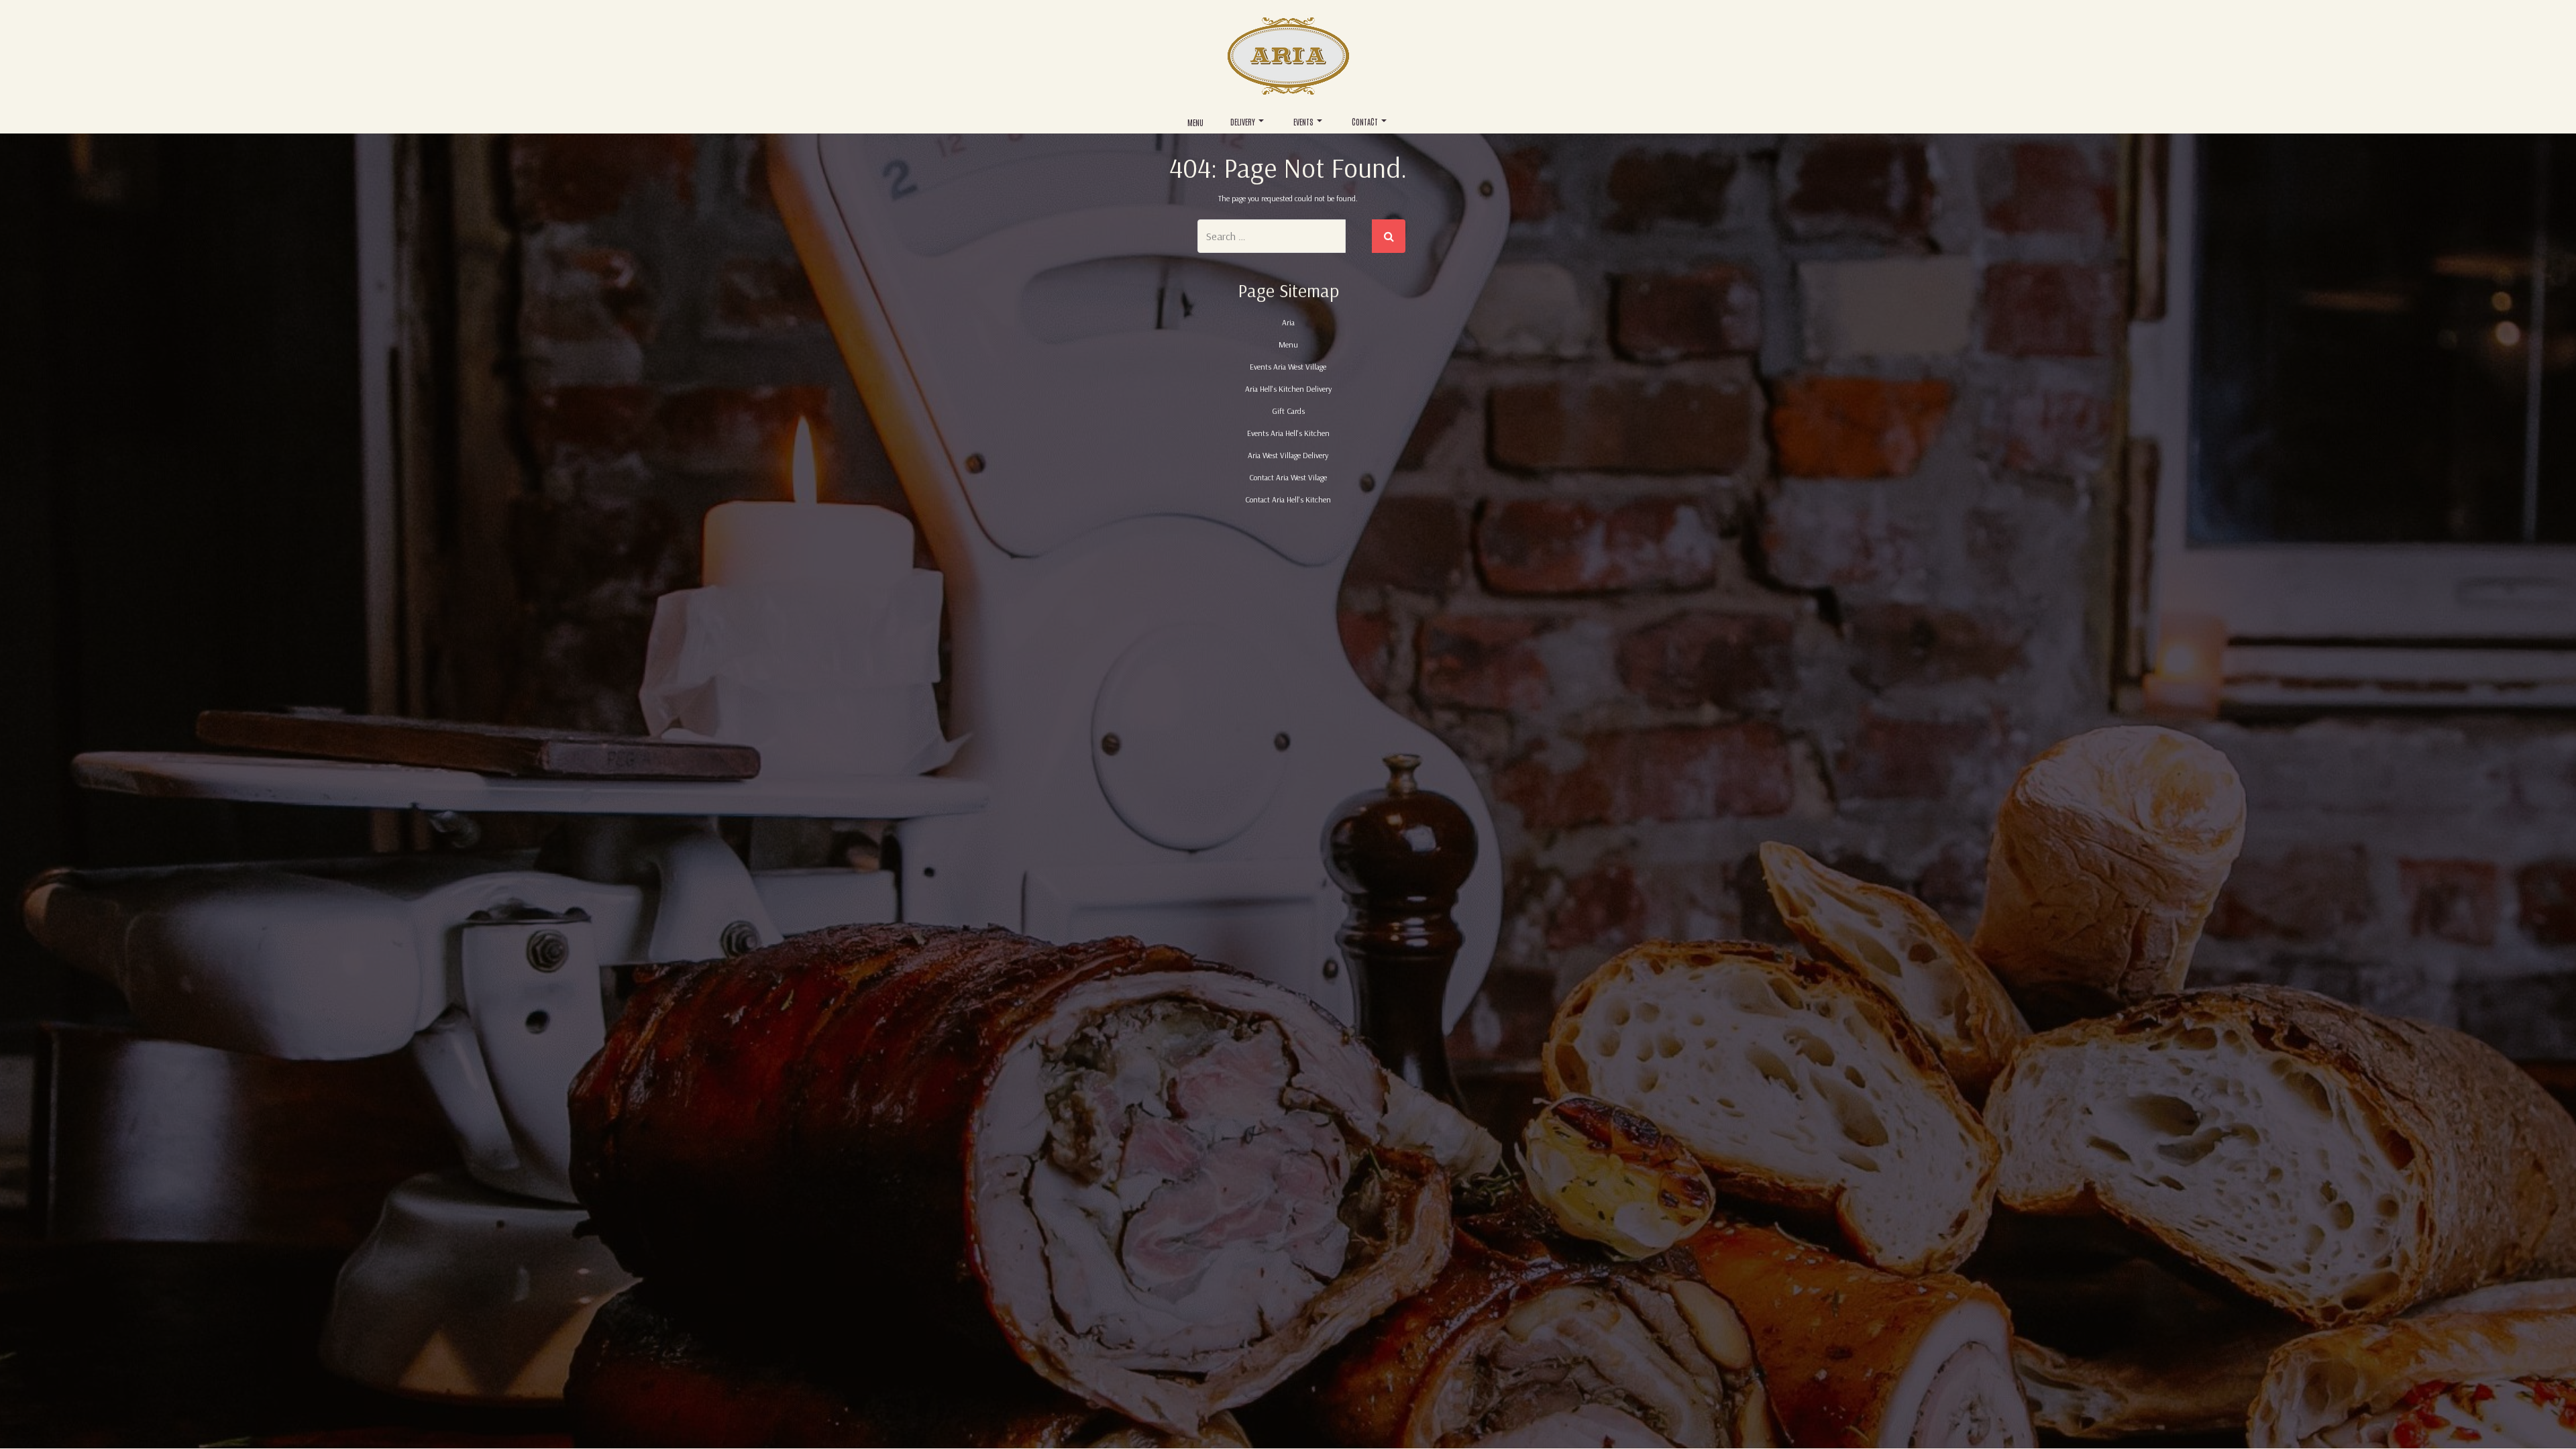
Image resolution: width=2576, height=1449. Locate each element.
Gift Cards (1288, 411)
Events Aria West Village (1288, 367)
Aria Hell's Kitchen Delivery (1288, 389)
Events (1303, 121)
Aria (1288, 322)
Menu (1195, 122)
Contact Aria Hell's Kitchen (1288, 499)
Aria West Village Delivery (1288, 455)
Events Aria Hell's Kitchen (1288, 433)
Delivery (1243, 121)
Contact (1365, 121)
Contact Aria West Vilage (1288, 477)
